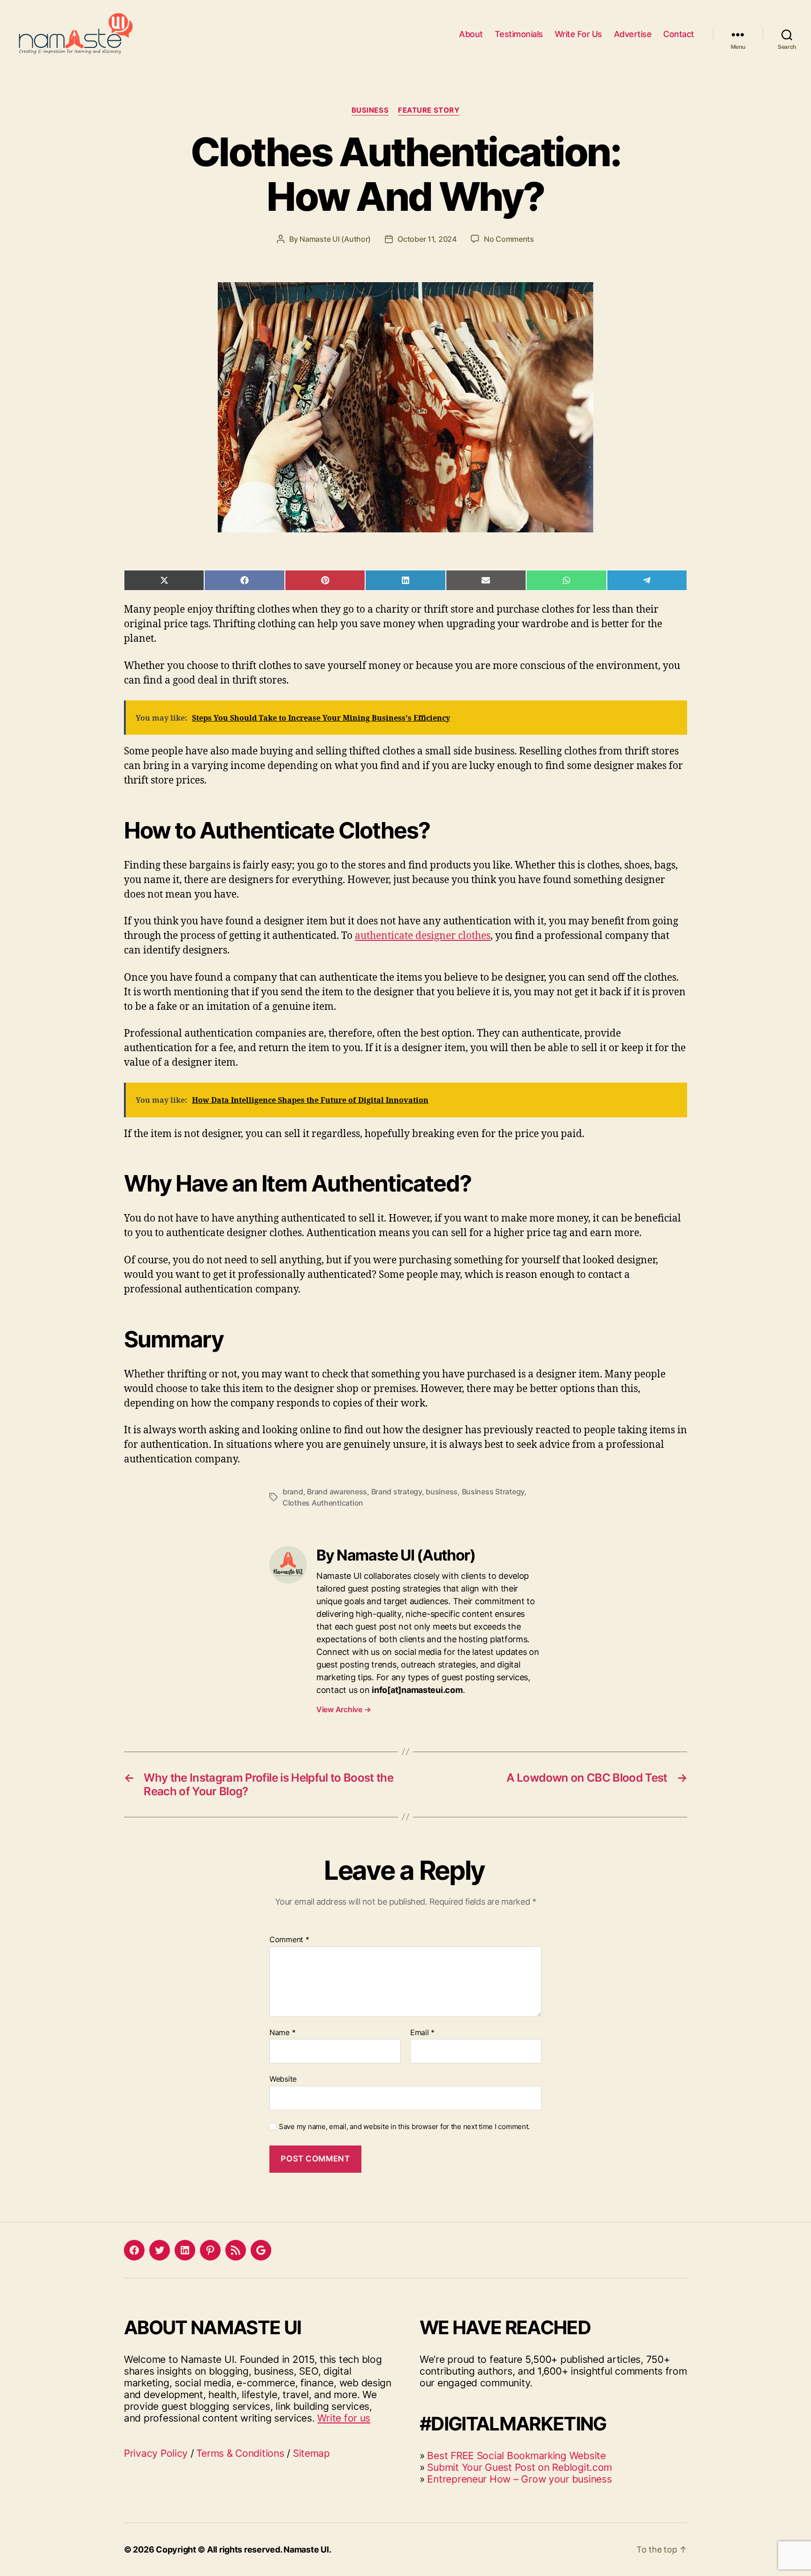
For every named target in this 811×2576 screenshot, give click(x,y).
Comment (289, 1940)
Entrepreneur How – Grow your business (519, 2479)
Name (282, 2033)
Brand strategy (397, 1492)
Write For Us (578, 34)
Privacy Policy (156, 2453)
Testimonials (519, 34)
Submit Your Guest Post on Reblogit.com (520, 2467)
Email (422, 2033)
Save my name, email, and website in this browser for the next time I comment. (404, 2127)
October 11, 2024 (427, 239)
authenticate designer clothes (423, 936)
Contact (679, 34)
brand (293, 1492)
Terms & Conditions (240, 2453)
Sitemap (311, 2453)
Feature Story (429, 110)
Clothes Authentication (323, 1503)
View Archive (344, 1709)
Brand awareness (337, 1492)
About (471, 34)
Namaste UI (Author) (335, 239)
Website (283, 2079)
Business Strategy (493, 1492)
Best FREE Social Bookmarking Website (516, 2456)
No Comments (509, 239)
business (442, 1492)
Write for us (344, 2418)
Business (370, 110)
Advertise (633, 34)
